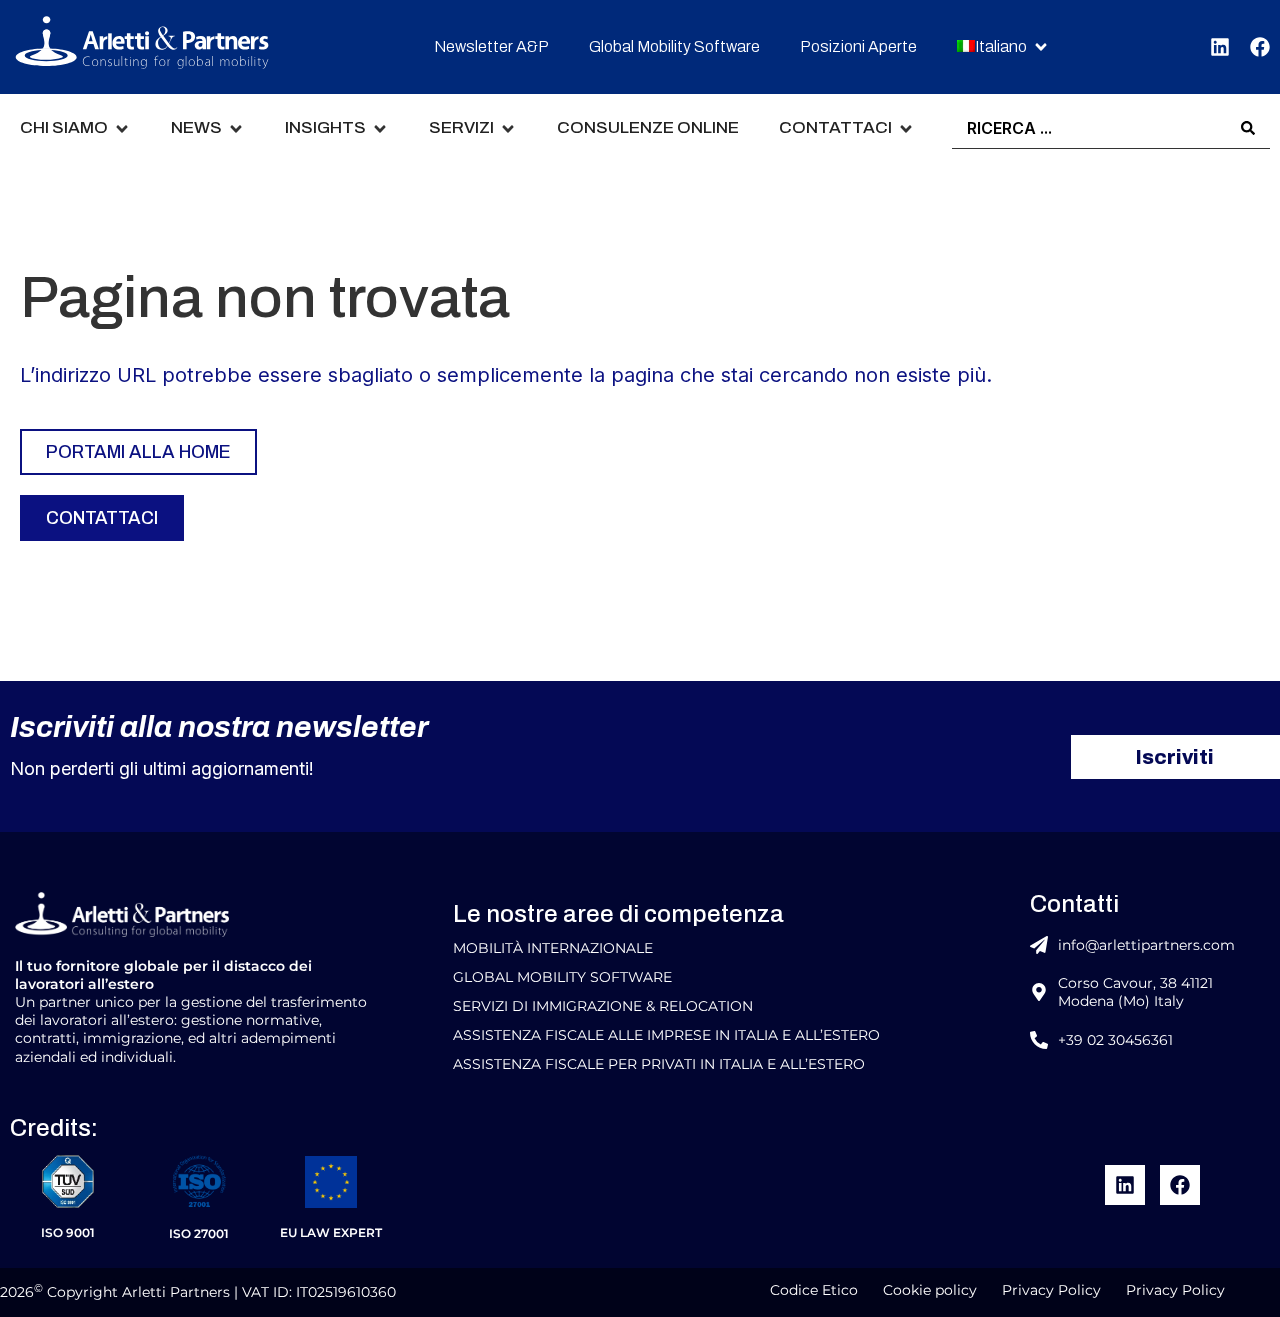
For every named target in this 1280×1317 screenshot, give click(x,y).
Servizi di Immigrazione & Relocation (603, 1006)
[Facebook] (1260, 47)
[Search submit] (1248, 128)
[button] (1003, 47)
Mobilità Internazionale (553, 948)
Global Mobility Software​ (562, 977)
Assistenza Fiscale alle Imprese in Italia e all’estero (666, 1035)
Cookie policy (930, 1290)
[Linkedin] (1220, 47)
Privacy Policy (1051, 1290)
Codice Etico (814, 1290)
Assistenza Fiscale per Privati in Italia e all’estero (659, 1064)
